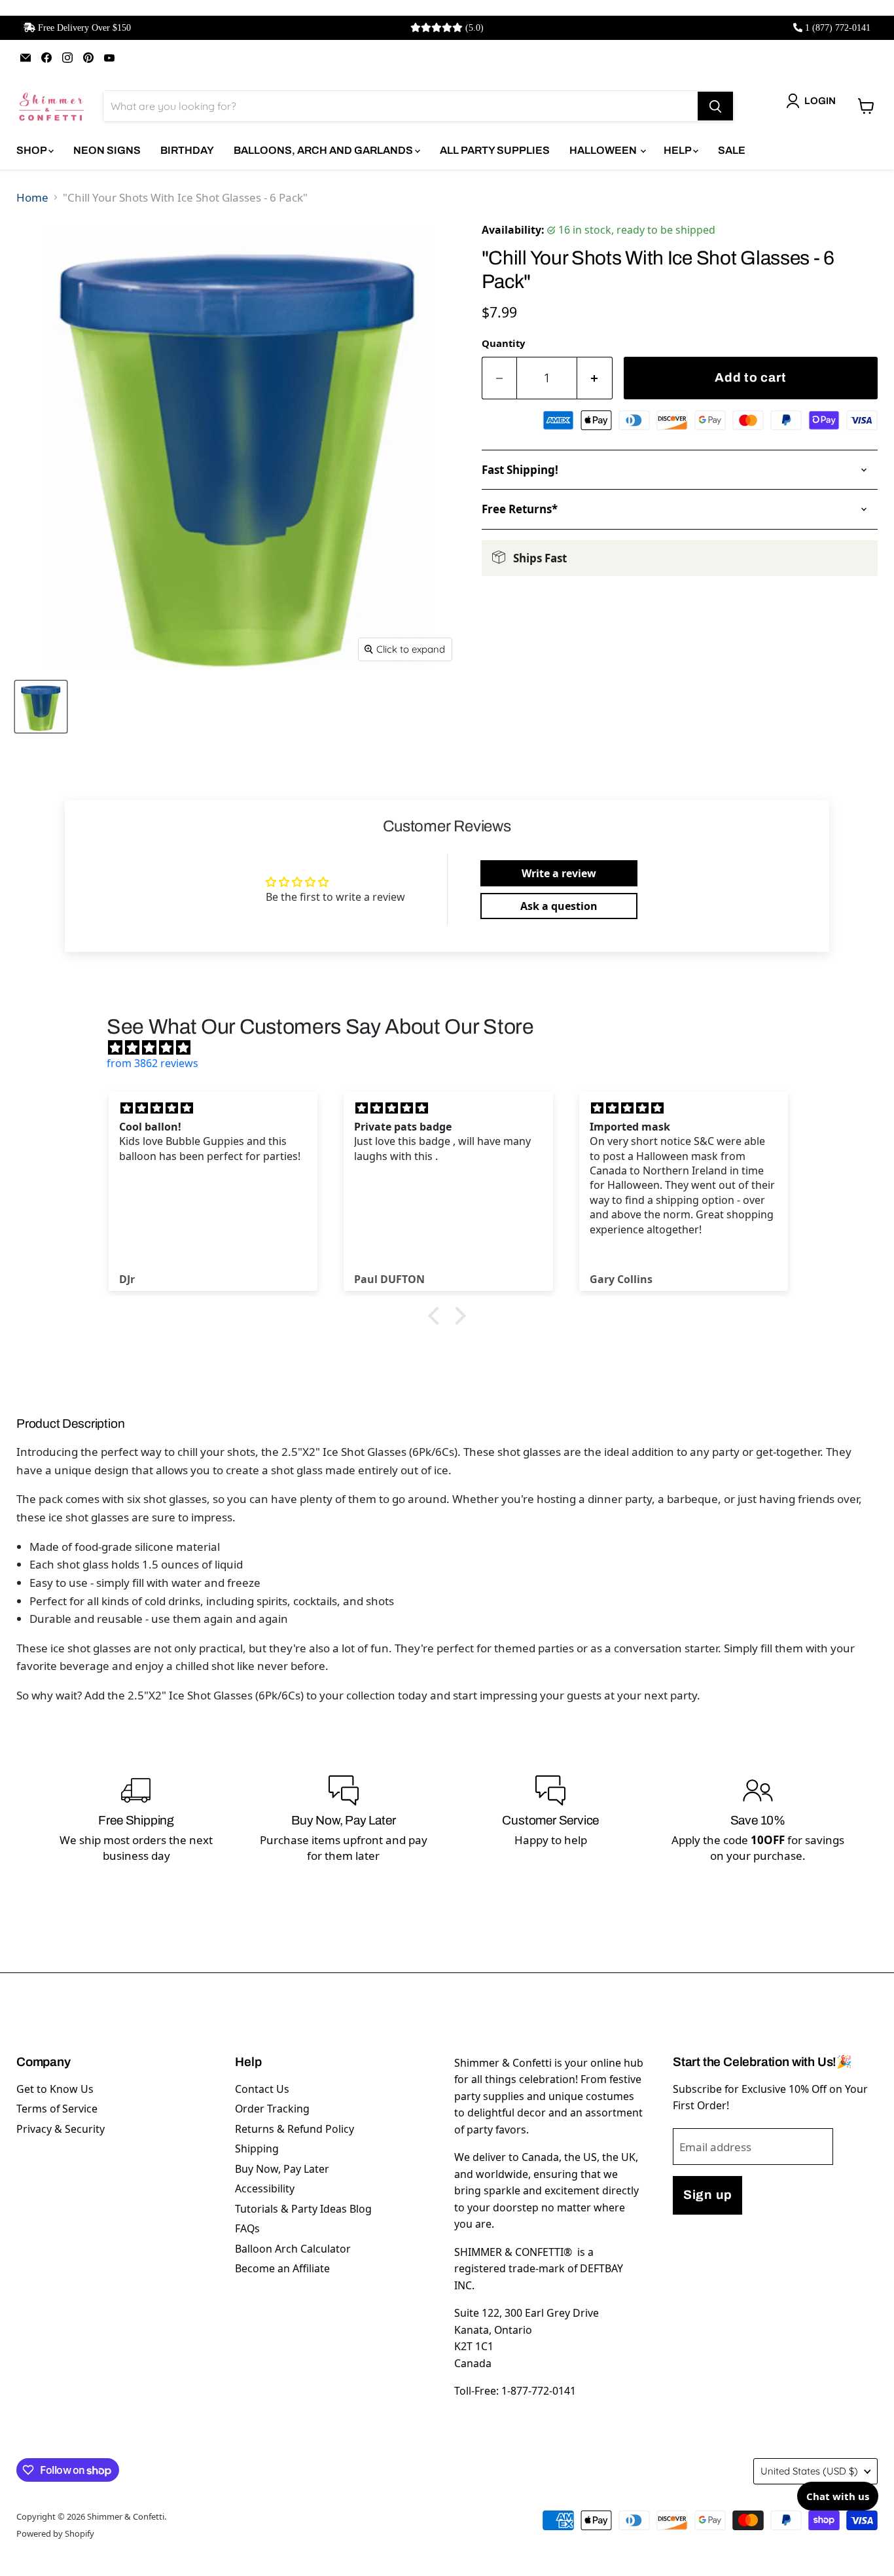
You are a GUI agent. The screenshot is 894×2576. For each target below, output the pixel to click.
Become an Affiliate (282, 2268)
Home (32, 197)
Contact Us (262, 2089)
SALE (732, 150)
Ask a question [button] (559, 906)
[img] (454, 1047)
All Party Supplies (495, 150)
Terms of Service (57, 2109)
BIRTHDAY (187, 150)
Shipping (257, 2149)
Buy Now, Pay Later (282, 2169)
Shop (32, 150)
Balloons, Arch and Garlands (324, 150)
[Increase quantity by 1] (595, 378)
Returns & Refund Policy (295, 2129)
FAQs (247, 2228)
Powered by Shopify (55, 2533)
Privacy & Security (61, 2129)
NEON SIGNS (107, 150)
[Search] (715, 106)
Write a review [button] (559, 873)
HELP (678, 150)
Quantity (503, 343)
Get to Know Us (55, 2089)
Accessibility (265, 2188)
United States (809, 2471)
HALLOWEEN (604, 150)
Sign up (707, 2195)
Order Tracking (272, 2109)
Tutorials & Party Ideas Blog (303, 2209)
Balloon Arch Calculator (293, 2249)
